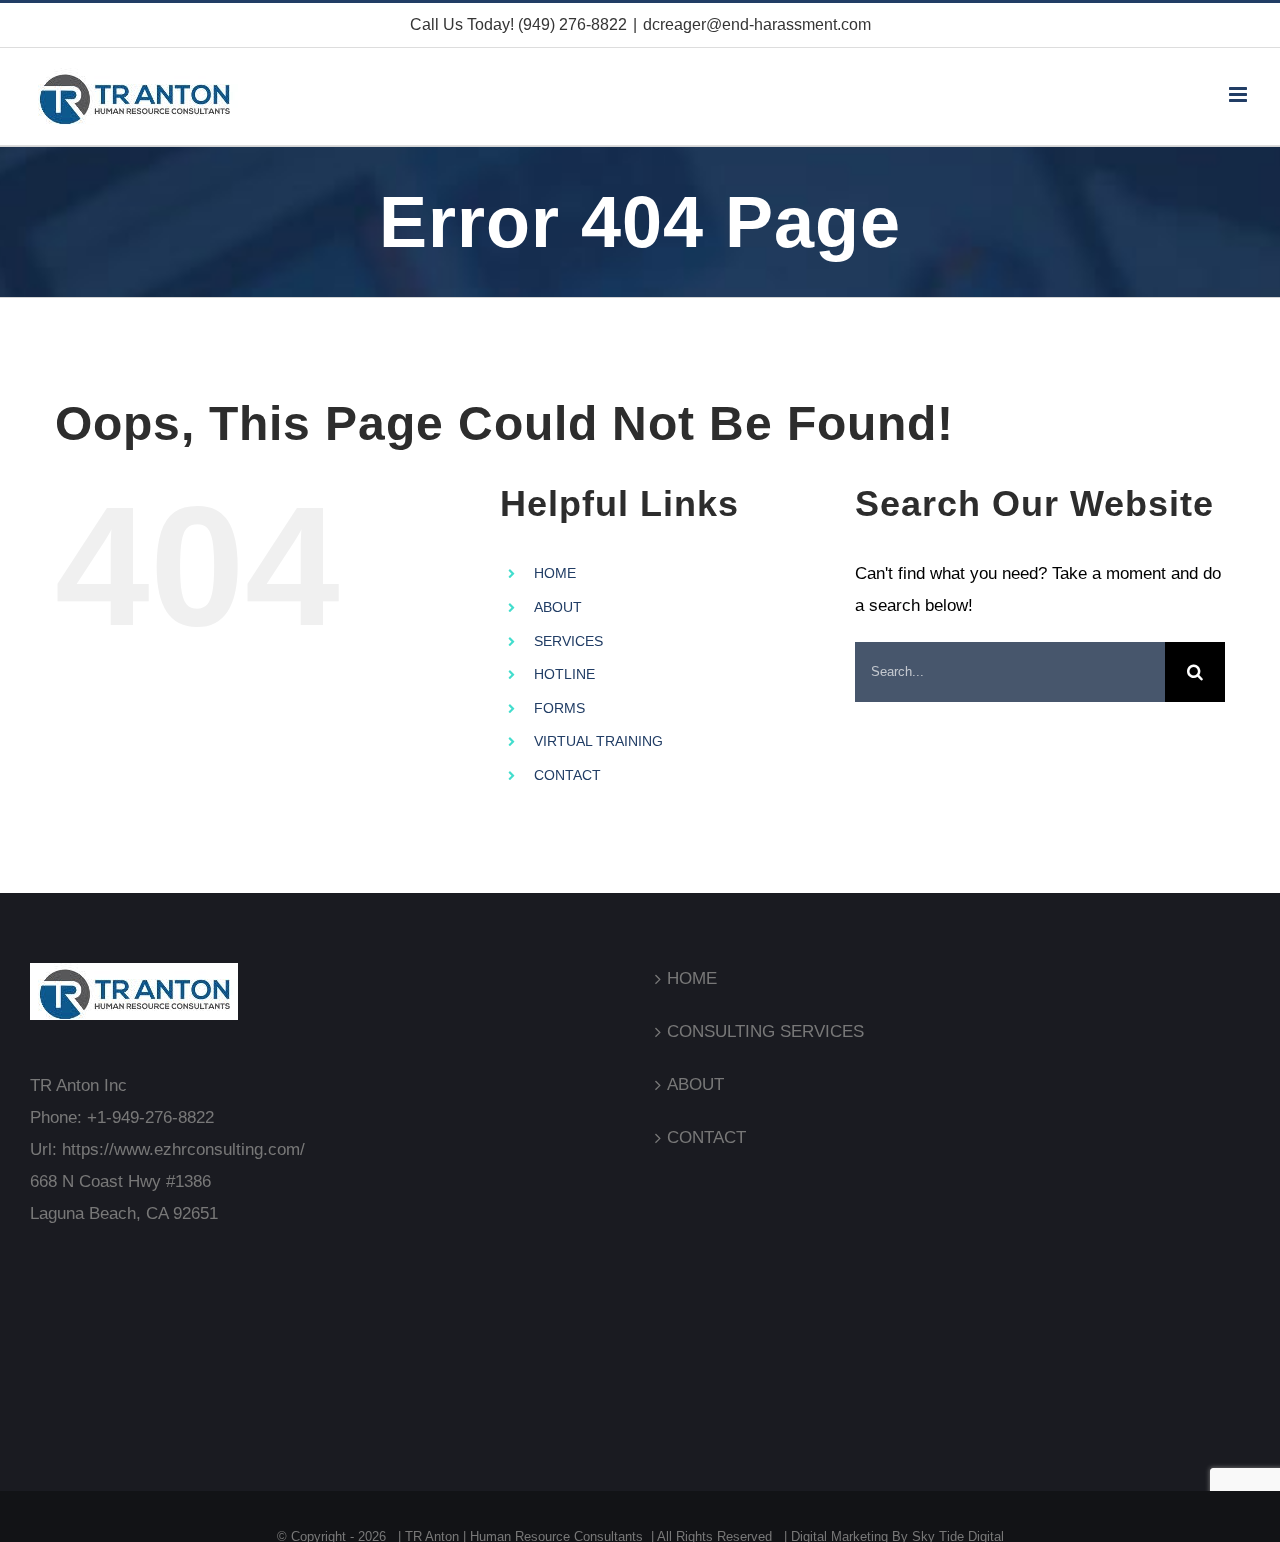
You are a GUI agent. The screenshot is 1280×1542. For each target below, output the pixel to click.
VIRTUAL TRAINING (598, 741)
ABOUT (558, 607)
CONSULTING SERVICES (765, 1031)
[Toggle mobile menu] (1239, 94)
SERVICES (568, 641)
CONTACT (567, 775)
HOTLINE (564, 674)
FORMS (559, 708)
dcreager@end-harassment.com (757, 24)
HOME (555, 573)
